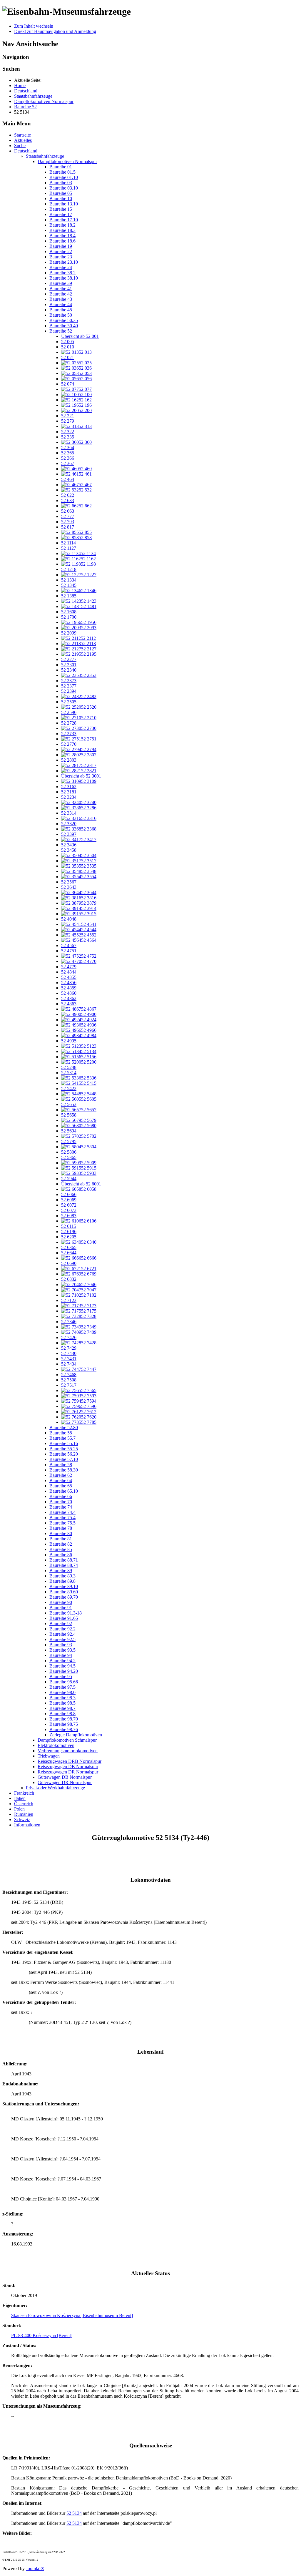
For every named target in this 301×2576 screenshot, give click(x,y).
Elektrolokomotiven (56, 1745)
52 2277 (69, 659)
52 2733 (69, 734)
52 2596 (69, 712)
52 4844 (69, 972)
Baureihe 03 (61, 183)
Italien (20, 1798)
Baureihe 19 (61, 246)
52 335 (68, 437)
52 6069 (69, 1200)
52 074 (68, 384)
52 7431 (69, 1359)
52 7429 (69, 1348)
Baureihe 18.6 (62, 241)
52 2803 (69, 760)
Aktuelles (23, 140)
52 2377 (69, 686)
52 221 (68, 416)
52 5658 (69, 1115)
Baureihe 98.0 (62, 1692)
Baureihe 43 (61, 299)
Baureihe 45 (61, 310)
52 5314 (69, 1073)
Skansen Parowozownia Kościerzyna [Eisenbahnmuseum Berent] (72, 2315)
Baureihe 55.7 (62, 1438)
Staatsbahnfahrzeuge (45, 156)
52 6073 (69, 1210)
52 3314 (69, 813)
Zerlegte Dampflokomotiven (76, 1735)
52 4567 (69, 945)
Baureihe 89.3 (62, 1576)
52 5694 (69, 1131)
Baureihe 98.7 (62, 1708)
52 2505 (69, 702)
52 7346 (69, 1322)
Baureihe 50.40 (64, 326)
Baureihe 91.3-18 (66, 1613)
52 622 (68, 495)
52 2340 (69, 670)
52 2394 (69, 691)
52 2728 (69, 723)
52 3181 (69, 792)
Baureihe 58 (61, 1465)
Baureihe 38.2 (62, 273)
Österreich (24, 1804)
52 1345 (69, 585)
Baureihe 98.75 (64, 1724)
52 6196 (69, 1231)
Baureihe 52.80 (64, 1427)
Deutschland (26, 151)
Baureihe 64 (61, 1480)
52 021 (68, 357)
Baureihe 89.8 (62, 1581)
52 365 (68, 453)
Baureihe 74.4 (62, 1512)
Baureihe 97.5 (62, 1687)
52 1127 (69, 548)
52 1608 (69, 612)
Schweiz (22, 1820)
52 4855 (69, 977)
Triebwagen (49, 1756)
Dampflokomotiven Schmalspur (67, 1740)
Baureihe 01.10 (64, 177)
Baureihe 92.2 (62, 1629)
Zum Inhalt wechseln (34, 26)
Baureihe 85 (61, 1549)
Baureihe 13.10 (64, 204)
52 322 (68, 432)
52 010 (68, 347)
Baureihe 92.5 (62, 1639)
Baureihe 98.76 (64, 1729)
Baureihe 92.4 (62, 1634)
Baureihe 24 (61, 267)
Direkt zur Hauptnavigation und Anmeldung (55, 31)
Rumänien (24, 1814)
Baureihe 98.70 (64, 1719)
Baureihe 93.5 (62, 1650)
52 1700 (69, 617)
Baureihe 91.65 (64, 1618)
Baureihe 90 (61, 1602)
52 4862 (69, 998)
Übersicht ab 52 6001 (81, 1184)
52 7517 (69, 1385)
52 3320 (69, 824)
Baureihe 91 (61, 1608)
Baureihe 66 (61, 1496)
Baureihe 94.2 (62, 1661)
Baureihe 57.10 (64, 1459)
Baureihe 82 (61, 1544)
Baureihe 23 (61, 257)
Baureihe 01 (61, 167)
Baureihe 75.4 (62, 1518)
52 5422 (69, 1088)
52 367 (68, 463)
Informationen (27, 1825)
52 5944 (69, 1179)
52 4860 (69, 993)
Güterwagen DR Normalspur (65, 1782)
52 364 (68, 447)
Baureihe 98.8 (62, 1714)
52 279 (68, 421)
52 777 (68, 516)
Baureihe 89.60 (64, 1592)
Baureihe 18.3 (62, 230)
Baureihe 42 (61, 294)
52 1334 (69, 580)
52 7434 (69, 1364)
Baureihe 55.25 (64, 1449)
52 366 (68, 458)
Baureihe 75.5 (62, 1523)
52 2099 (69, 633)
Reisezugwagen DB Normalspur (68, 1767)
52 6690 (69, 1263)
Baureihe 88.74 (64, 1565)
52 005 (68, 342)
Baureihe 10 (61, 199)
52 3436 (69, 845)
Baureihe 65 (61, 1486)
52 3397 (69, 834)
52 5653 (69, 1104)
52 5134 (74, 2513)
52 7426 (69, 1337)
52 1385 (69, 596)
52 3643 (69, 887)
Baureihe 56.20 (64, 1454)
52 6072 (69, 1205)
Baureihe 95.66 (64, 1682)
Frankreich (24, 1793)
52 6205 (69, 1237)
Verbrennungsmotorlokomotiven (68, 1751)
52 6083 (69, 1216)
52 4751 (69, 951)
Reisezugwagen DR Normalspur (68, 1772)
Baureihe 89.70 (64, 1597)
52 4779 (69, 967)
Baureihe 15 (61, 209)
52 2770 (69, 744)
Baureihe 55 (61, 1433)
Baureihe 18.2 (62, 225)
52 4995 (69, 1041)
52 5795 (69, 1141)
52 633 (68, 500)
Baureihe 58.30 (64, 1470)
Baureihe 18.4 (62, 236)
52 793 (68, 522)
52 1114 (68, 543)
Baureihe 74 (61, 1507)
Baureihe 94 (61, 1655)
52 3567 (69, 882)
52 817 (68, 527)
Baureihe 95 (61, 1676)
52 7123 (69, 1300)
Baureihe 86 (61, 1555)
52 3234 (69, 797)
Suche (20, 146)
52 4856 (69, 983)
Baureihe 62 (61, 1475)
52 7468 (69, 1375)
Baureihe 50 (61, 315)
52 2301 (69, 665)
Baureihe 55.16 (64, 1443)
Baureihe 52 (61, 331)
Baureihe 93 (61, 1645)
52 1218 (69, 569)
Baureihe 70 (61, 1502)
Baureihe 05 (61, 193)
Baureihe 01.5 (62, 172)
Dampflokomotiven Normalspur (67, 161)
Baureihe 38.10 (64, 278)
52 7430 (69, 1353)
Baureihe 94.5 (62, 1666)
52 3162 (69, 787)
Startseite (22, 135)
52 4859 (69, 988)
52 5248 (69, 1067)
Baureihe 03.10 (64, 188)
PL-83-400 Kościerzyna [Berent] (42, 2335)
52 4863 (69, 1004)
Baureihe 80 (61, 1533)
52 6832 (69, 1279)
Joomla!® (35, 2568)
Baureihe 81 (61, 1539)
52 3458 (69, 850)
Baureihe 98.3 (62, 1698)
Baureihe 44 (61, 304)
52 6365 (69, 1247)
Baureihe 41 (61, 289)
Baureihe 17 (61, 214)
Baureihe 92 (61, 1624)
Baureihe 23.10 (64, 262)
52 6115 (69, 1226)
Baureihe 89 (61, 1571)
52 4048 (69, 919)
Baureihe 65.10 (64, 1491)
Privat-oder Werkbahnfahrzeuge (55, 1788)
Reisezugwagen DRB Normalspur (70, 1761)
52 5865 (69, 1157)
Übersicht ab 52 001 (80, 336)
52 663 (68, 511)
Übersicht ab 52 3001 (81, 776)
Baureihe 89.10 (64, 1586)
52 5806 (69, 1152)
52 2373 (69, 681)
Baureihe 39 (61, 283)
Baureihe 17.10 (64, 220)
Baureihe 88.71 (64, 1560)
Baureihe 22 (61, 251)
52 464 (68, 479)
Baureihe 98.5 (62, 1703)
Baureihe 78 (61, 1528)
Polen (19, 1809)
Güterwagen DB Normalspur (65, 1777)
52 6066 (69, 1194)
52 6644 (69, 1253)
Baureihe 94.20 (64, 1671)
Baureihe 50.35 (64, 320)
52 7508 (69, 1380)
